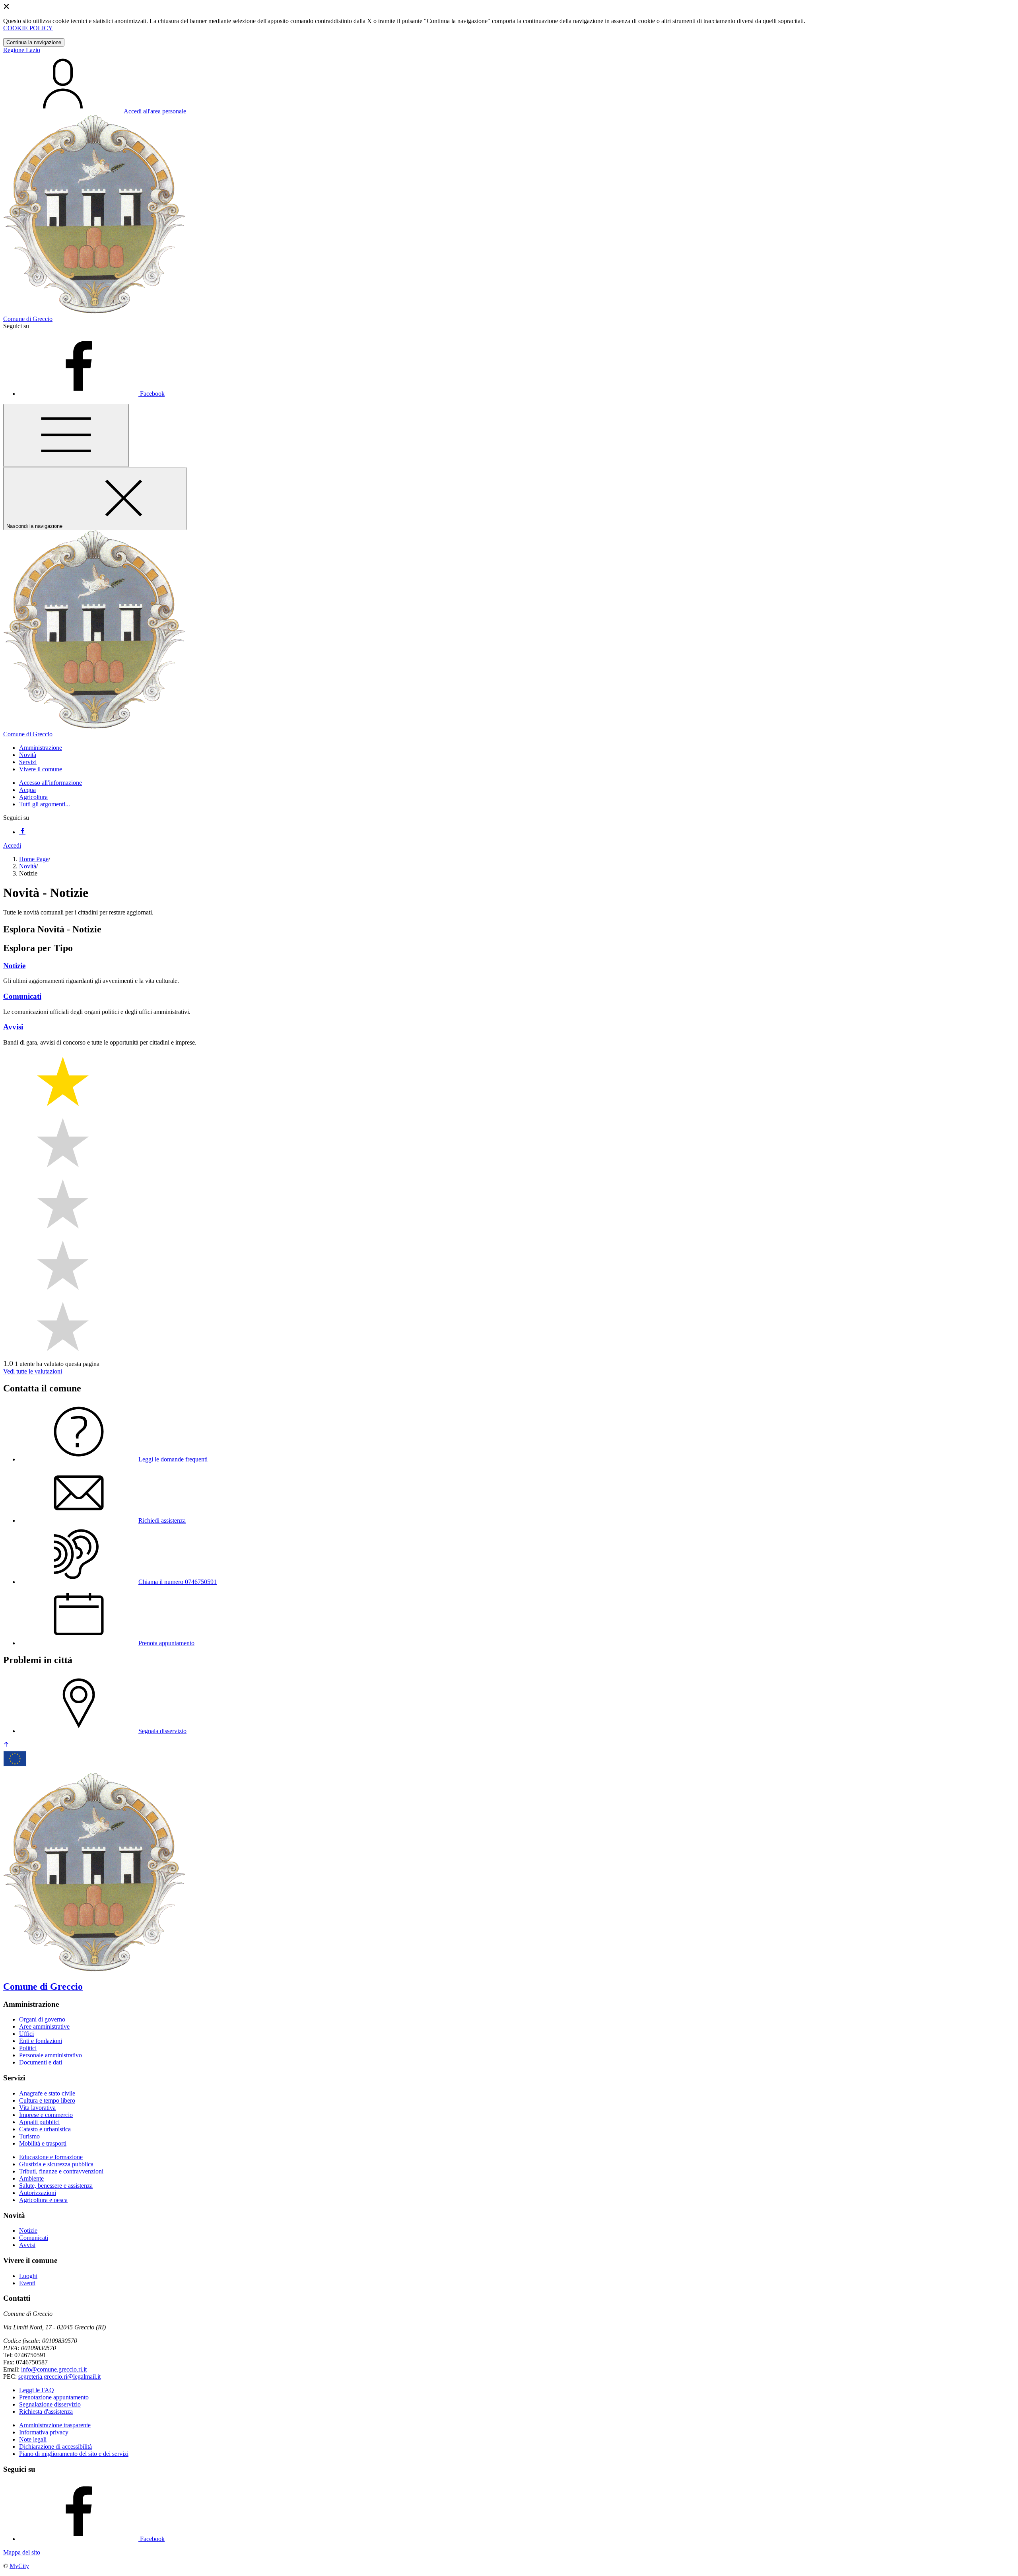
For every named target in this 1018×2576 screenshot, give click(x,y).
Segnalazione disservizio (50, 2404)
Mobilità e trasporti (43, 2143)
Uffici (26, 2034)
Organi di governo (42, 2019)
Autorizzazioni (38, 2193)
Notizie (28, 2231)
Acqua (27, 790)
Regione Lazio (22, 50)
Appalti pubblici (39, 2122)
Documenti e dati (41, 2062)
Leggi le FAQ (37, 2390)
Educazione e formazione (51, 2157)
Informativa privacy (44, 2432)
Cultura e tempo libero (47, 2100)
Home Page (34, 859)
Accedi (12, 845)
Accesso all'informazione (51, 783)
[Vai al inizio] (6, 1745)
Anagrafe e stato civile (47, 2093)
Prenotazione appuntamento (54, 2397)
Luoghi (28, 2276)
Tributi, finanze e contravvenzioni (61, 2171)
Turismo (29, 2136)
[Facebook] (22, 832)
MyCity (19, 2566)
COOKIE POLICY (28, 28)
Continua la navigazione (34, 42)
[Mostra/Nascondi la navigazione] (66, 435)
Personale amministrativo (51, 2055)
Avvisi (27, 2245)
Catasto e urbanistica (45, 2129)
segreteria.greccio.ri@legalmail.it (59, 2377)
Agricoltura (33, 797)
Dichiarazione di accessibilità (55, 2447)
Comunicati (34, 2238)
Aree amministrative (44, 2026)
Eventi (27, 2283)
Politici (28, 2048)
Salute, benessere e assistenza (56, 2186)
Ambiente (31, 2178)
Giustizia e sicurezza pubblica (56, 2164)
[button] (41, 748)
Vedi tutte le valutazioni (33, 1371)
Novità (28, 866)
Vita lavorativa (37, 2108)
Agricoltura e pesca (43, 2200)
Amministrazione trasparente (55, 2425)
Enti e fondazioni (41, 2041)
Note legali (33, 2439)
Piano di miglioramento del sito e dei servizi (74, 2454)
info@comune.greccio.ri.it (54, 2369)
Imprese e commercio (46, 2115)
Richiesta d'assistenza (46, 2412)
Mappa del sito (22, 2552)
